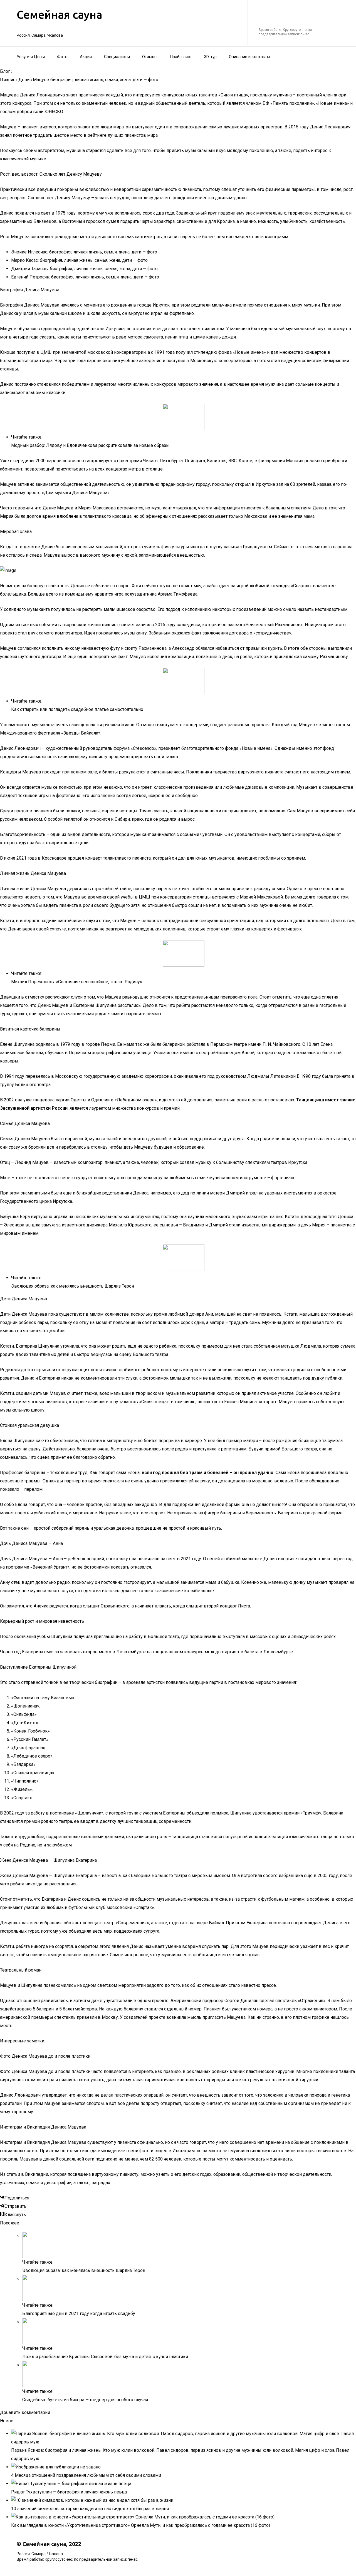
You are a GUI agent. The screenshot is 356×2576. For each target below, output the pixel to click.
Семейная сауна (60, 15)
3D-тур (210, 57)
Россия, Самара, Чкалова (40, 35)
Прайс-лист (181, 57)
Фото (62, 57)
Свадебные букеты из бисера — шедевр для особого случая (85, 2400)
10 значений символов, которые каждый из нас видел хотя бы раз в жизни (90, 2509)
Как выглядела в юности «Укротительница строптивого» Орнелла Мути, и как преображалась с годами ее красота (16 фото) (141, 2525)
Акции (86, 57)
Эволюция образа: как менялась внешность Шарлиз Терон (73, 1286)
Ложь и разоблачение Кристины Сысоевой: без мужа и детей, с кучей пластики (105, 2357)
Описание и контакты (249, 57)
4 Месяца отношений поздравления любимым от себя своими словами (86, 2475)
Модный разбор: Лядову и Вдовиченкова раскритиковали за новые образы (90, 445)
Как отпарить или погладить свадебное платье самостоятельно (77, 709)
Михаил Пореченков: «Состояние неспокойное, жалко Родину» (77, 982)
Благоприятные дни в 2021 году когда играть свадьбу (79, 2314)
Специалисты (117, 57)
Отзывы (150, 57)
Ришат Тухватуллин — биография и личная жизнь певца (69, 2492)
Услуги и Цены (31, 57)
